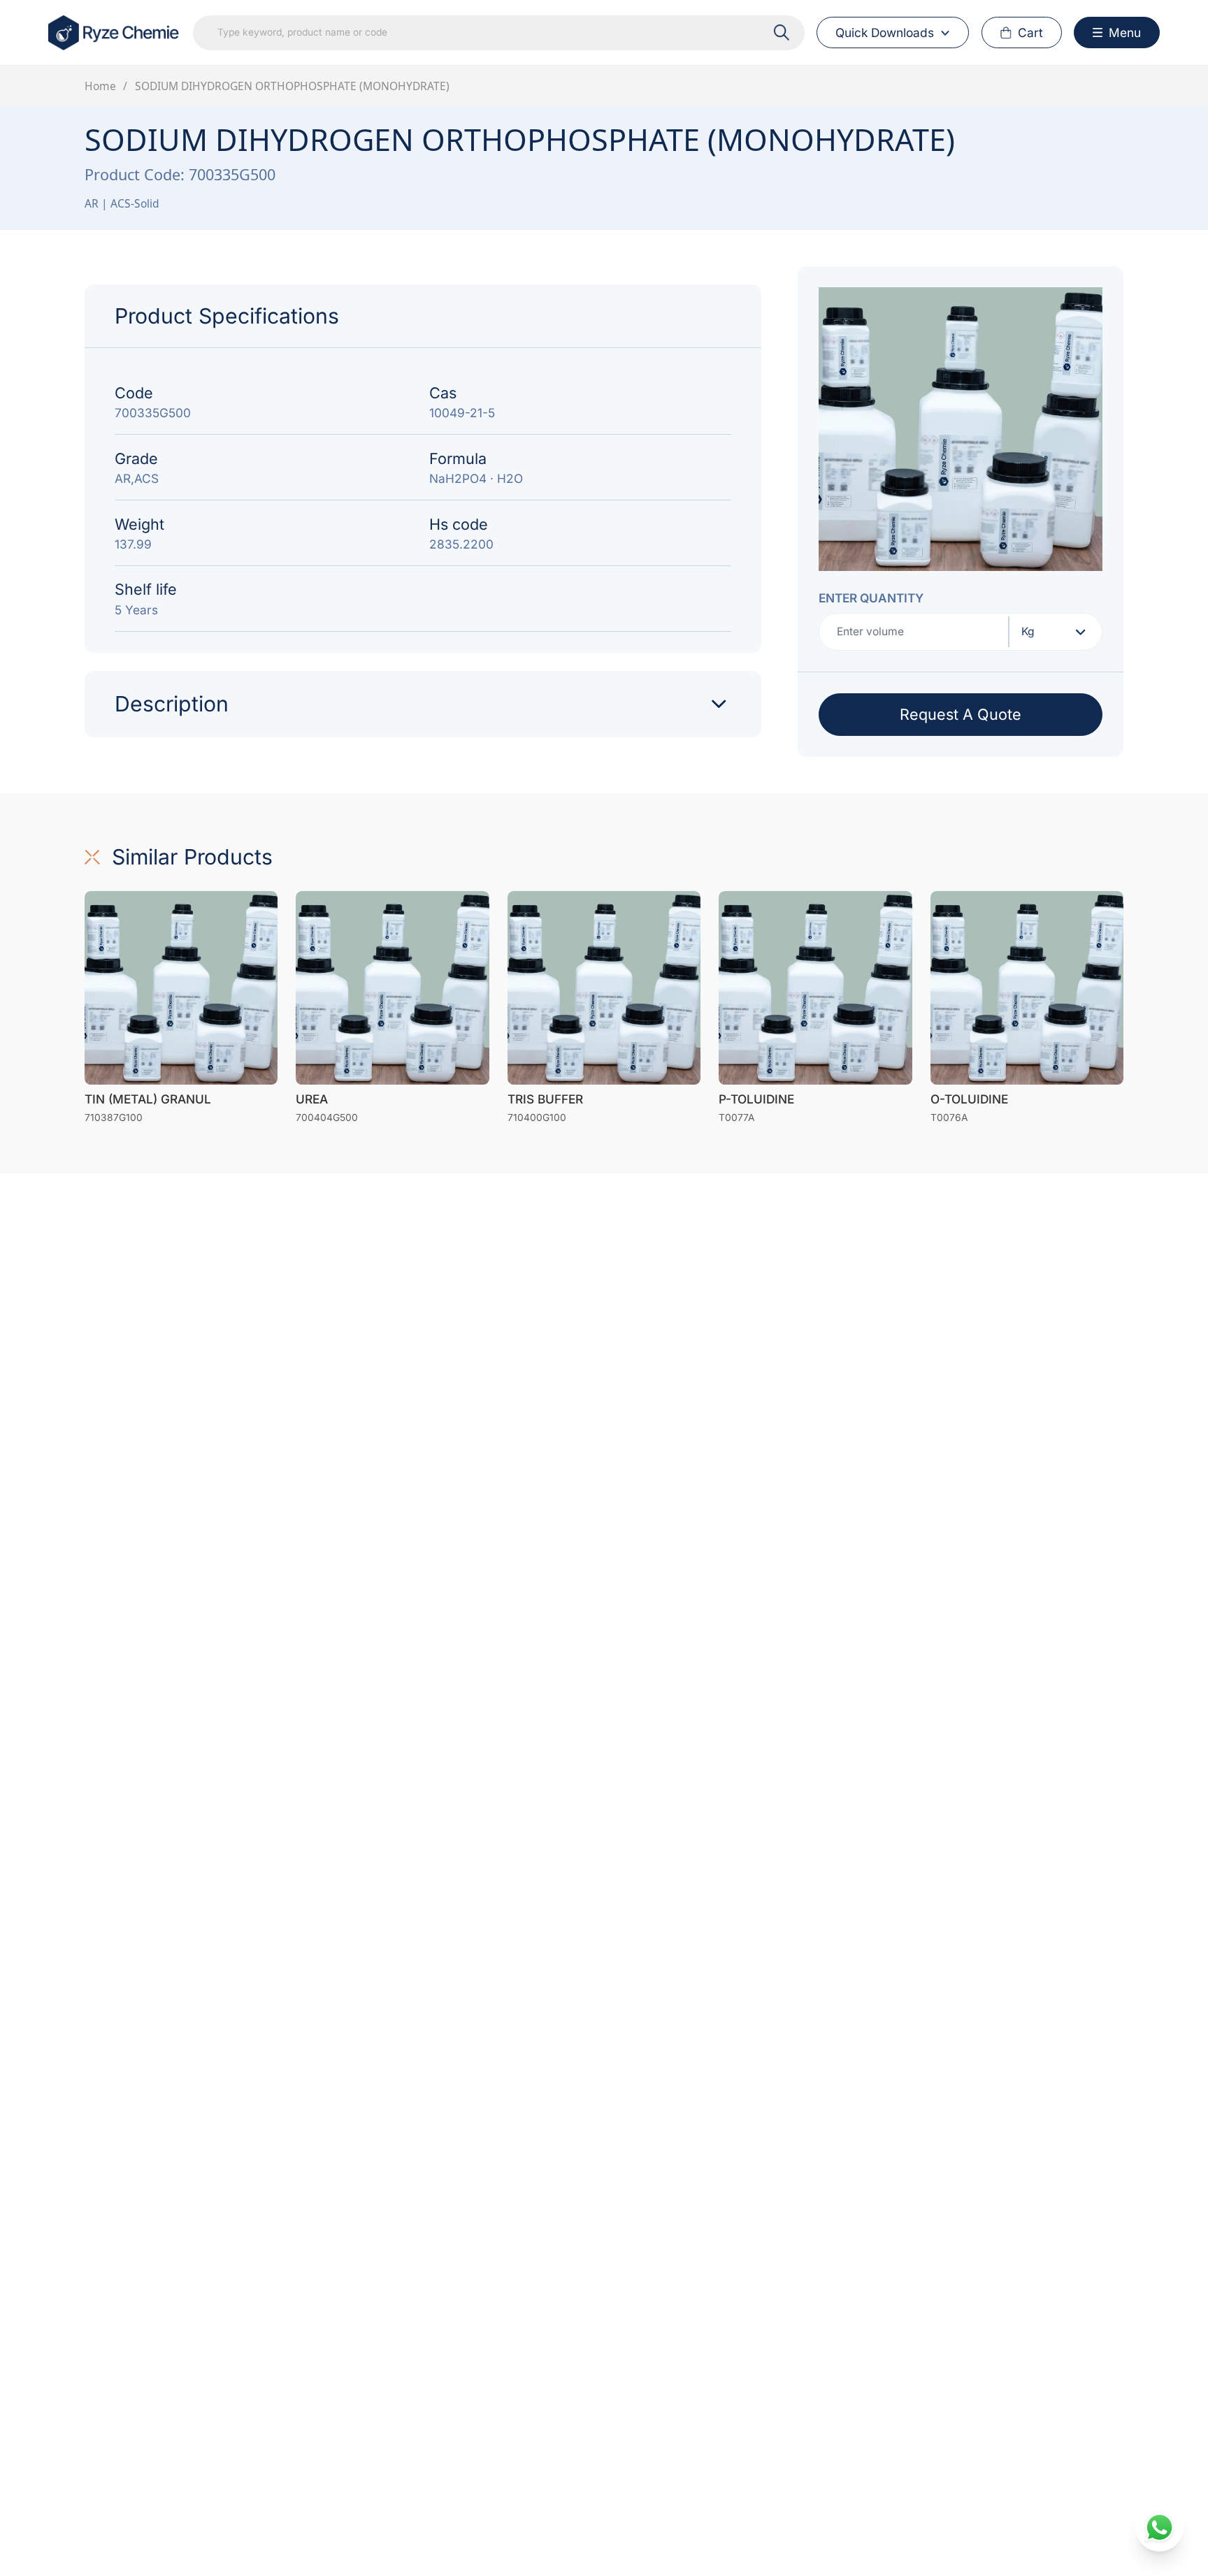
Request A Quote (961, 714)
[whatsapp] (1159, 2527)
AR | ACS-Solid (122, 203)
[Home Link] (115, 33)
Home (100, 86)
